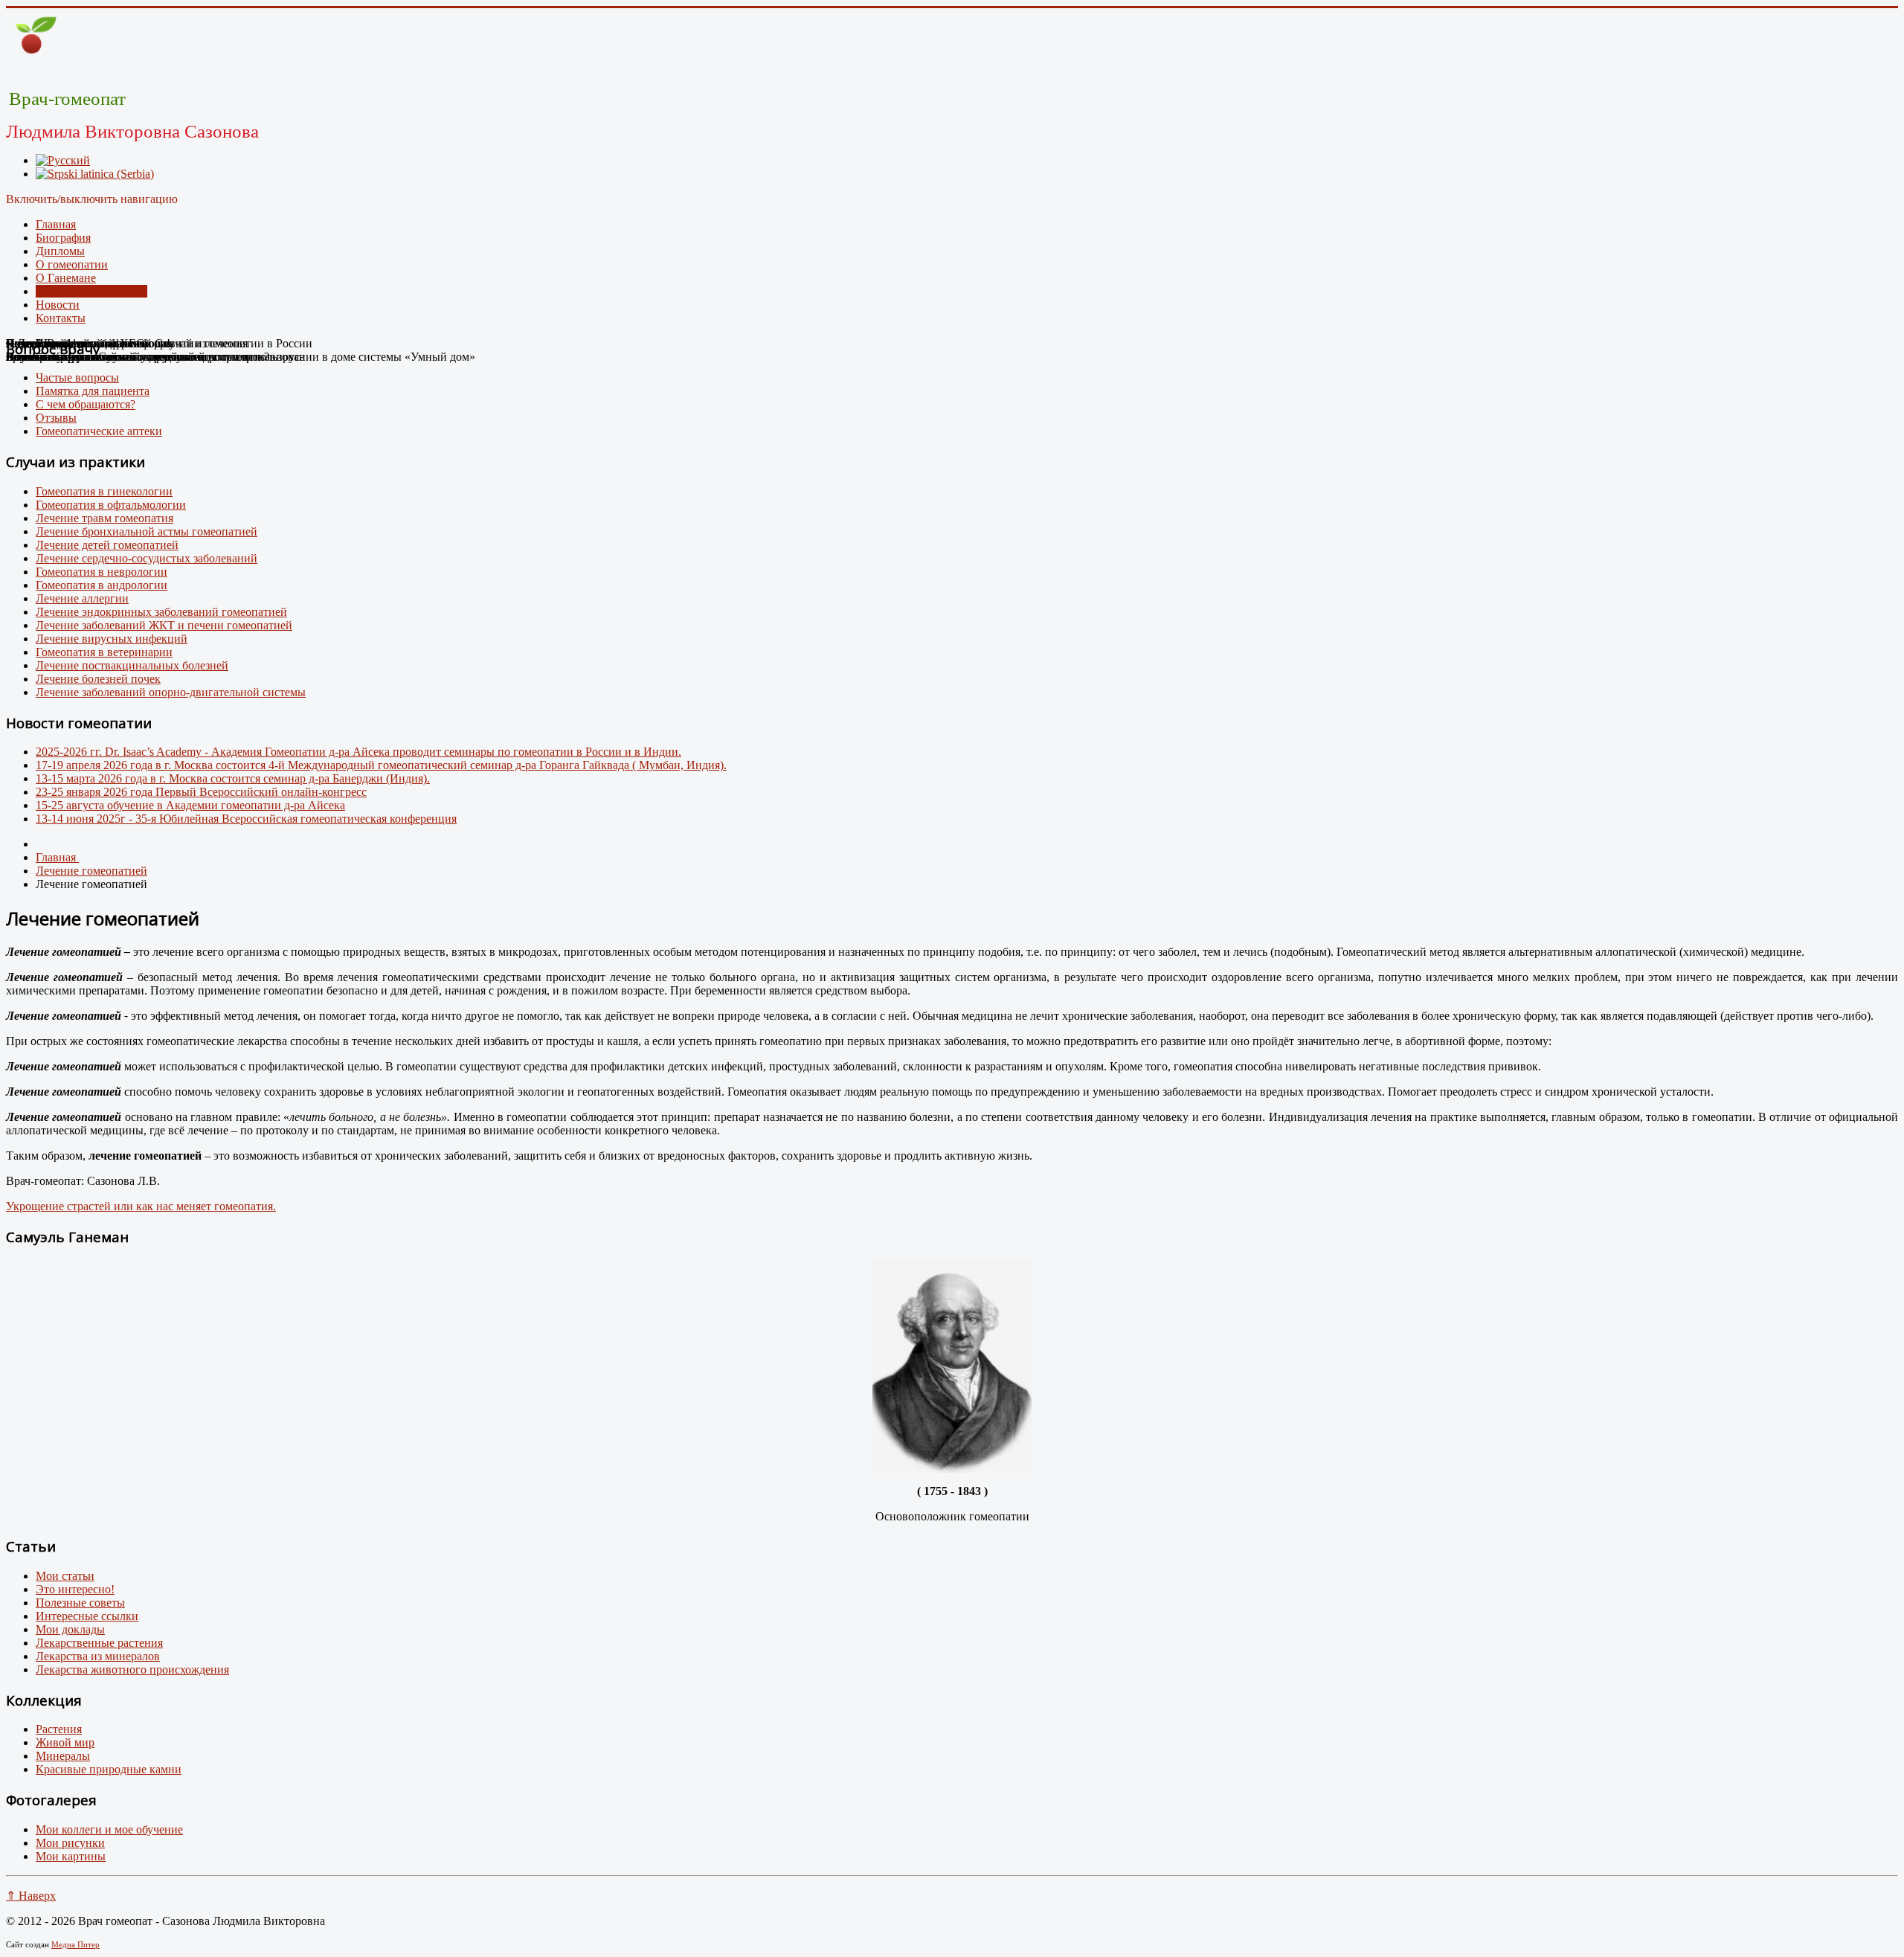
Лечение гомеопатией (91, 291)
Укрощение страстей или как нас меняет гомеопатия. (141, 1206)
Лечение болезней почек (98, 679)
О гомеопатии (72, 264)
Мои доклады (70, 1629)
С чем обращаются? (86, 404)
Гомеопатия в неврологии (102, 572)
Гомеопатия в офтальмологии (111, 505)
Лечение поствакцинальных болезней (132, 665)
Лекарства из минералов (98, 1656)
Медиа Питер (75, 1944)
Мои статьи (65, 1576)
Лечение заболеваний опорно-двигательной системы (171, 692)
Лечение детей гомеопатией (107, 545)
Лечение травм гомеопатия (104, 518)
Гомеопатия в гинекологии (104, 491)
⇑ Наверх (31, 1896)
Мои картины (71, 1856)
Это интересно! (75, 1589)
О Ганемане (66, 278)
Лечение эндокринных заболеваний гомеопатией (161, 612)
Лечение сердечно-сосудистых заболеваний (147, 558)
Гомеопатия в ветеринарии (104, 652)
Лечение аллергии (82, 598)
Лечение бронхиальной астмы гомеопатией (147, 531)
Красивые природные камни (109, 1769)
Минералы (63, 1756)
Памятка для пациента (93, 391)
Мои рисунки (70, 1843)
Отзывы (56, 418)
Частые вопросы (77, 377)
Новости (58, 305)
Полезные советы (80, 1603)
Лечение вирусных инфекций (112, 639)
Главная (56, 224)
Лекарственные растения (99, 1643)
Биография (63, 238)
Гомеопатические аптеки (99, 431)
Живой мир (65, 1742)
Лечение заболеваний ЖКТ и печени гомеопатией (164, 625)
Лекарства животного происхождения (132, 1670)
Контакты (61, 318)
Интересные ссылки (87, 1616)
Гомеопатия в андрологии (102, 585)
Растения (59, 1729)
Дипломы (60, 251)
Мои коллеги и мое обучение (109, 1829)
